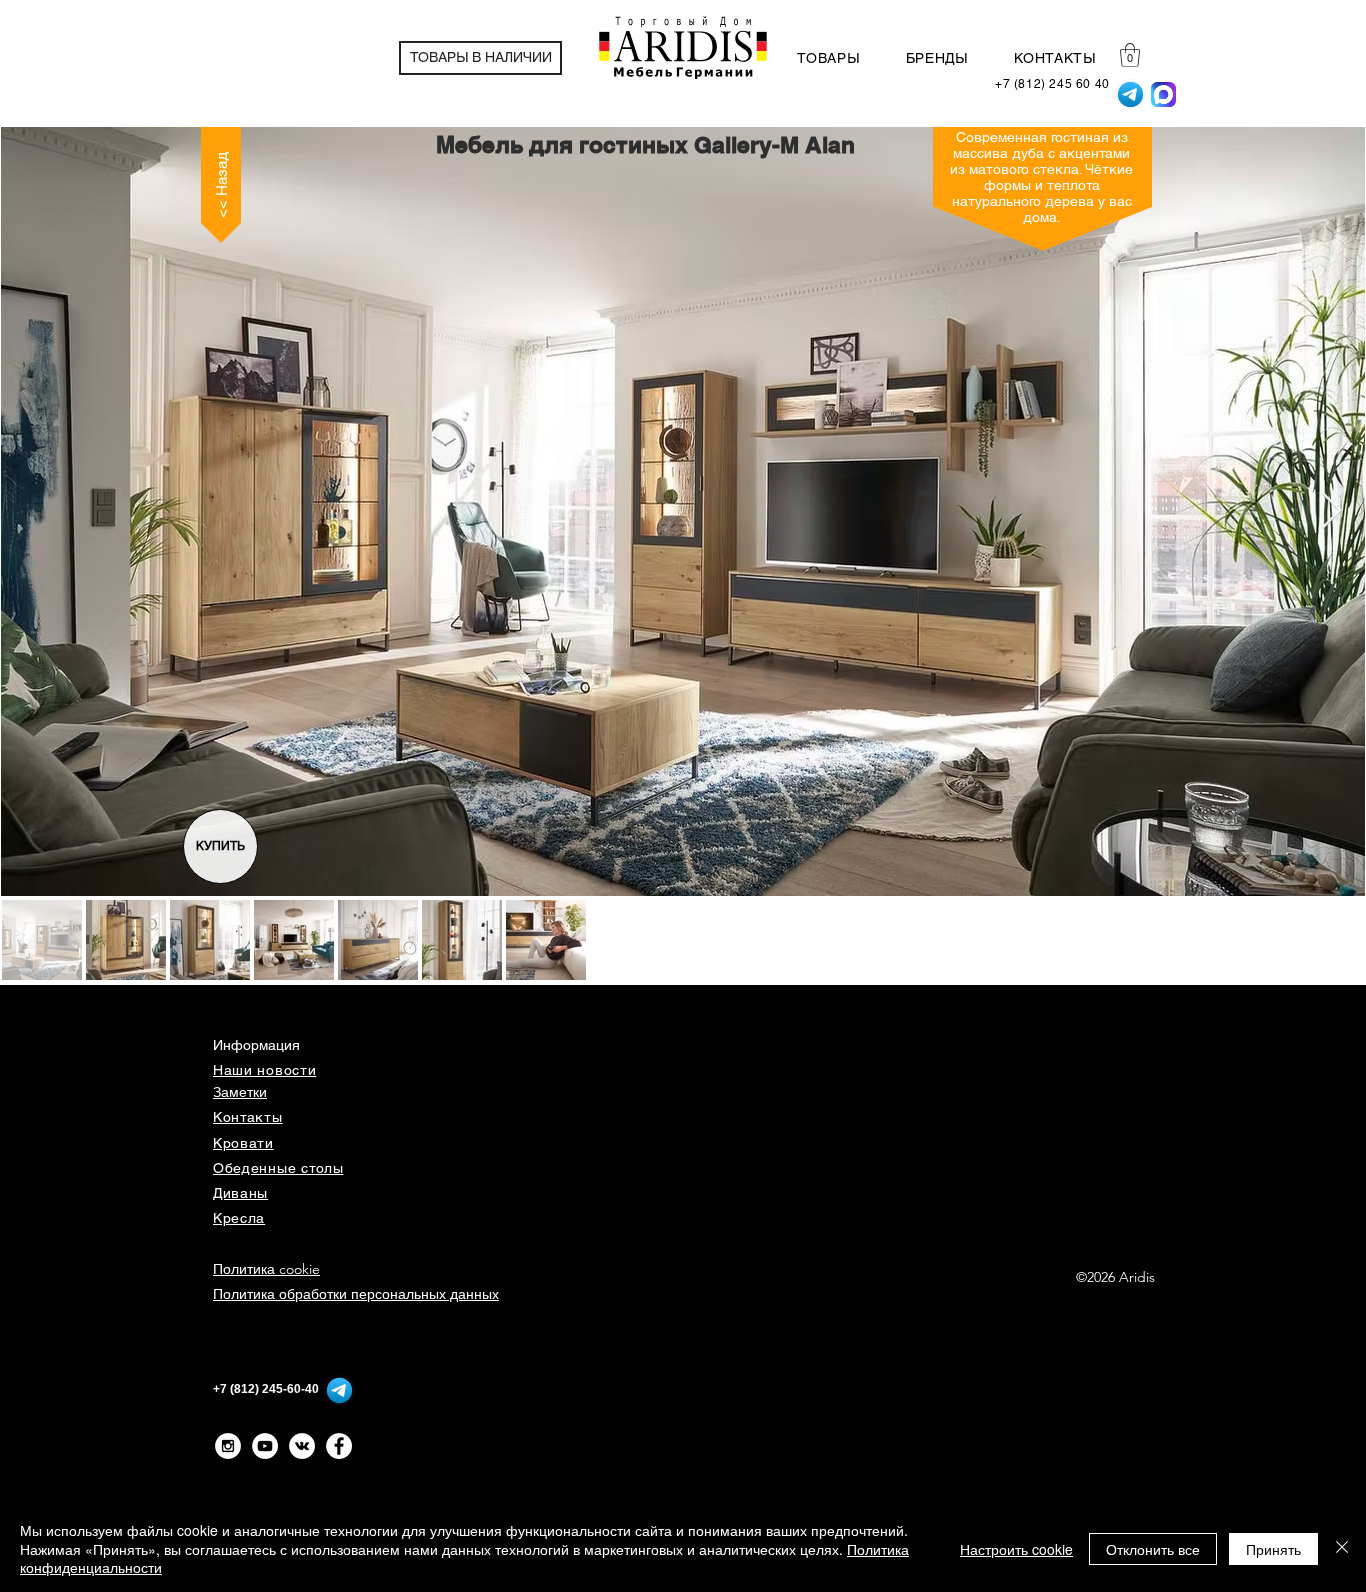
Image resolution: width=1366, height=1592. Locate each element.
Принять (1273, 1549)
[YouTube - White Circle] (265, 1446)
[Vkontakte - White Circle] (302, 1446)
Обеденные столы (278, 1168)
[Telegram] (1130, 94)
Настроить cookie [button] (1016, 1549)
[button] (1130, 55)
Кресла (239, 1218)
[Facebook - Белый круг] (339, 1446)
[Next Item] (1331, 511)
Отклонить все (1153, 1549)
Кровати (243, 1143)
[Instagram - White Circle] (228, 1446)
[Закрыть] (1342, 1548)
